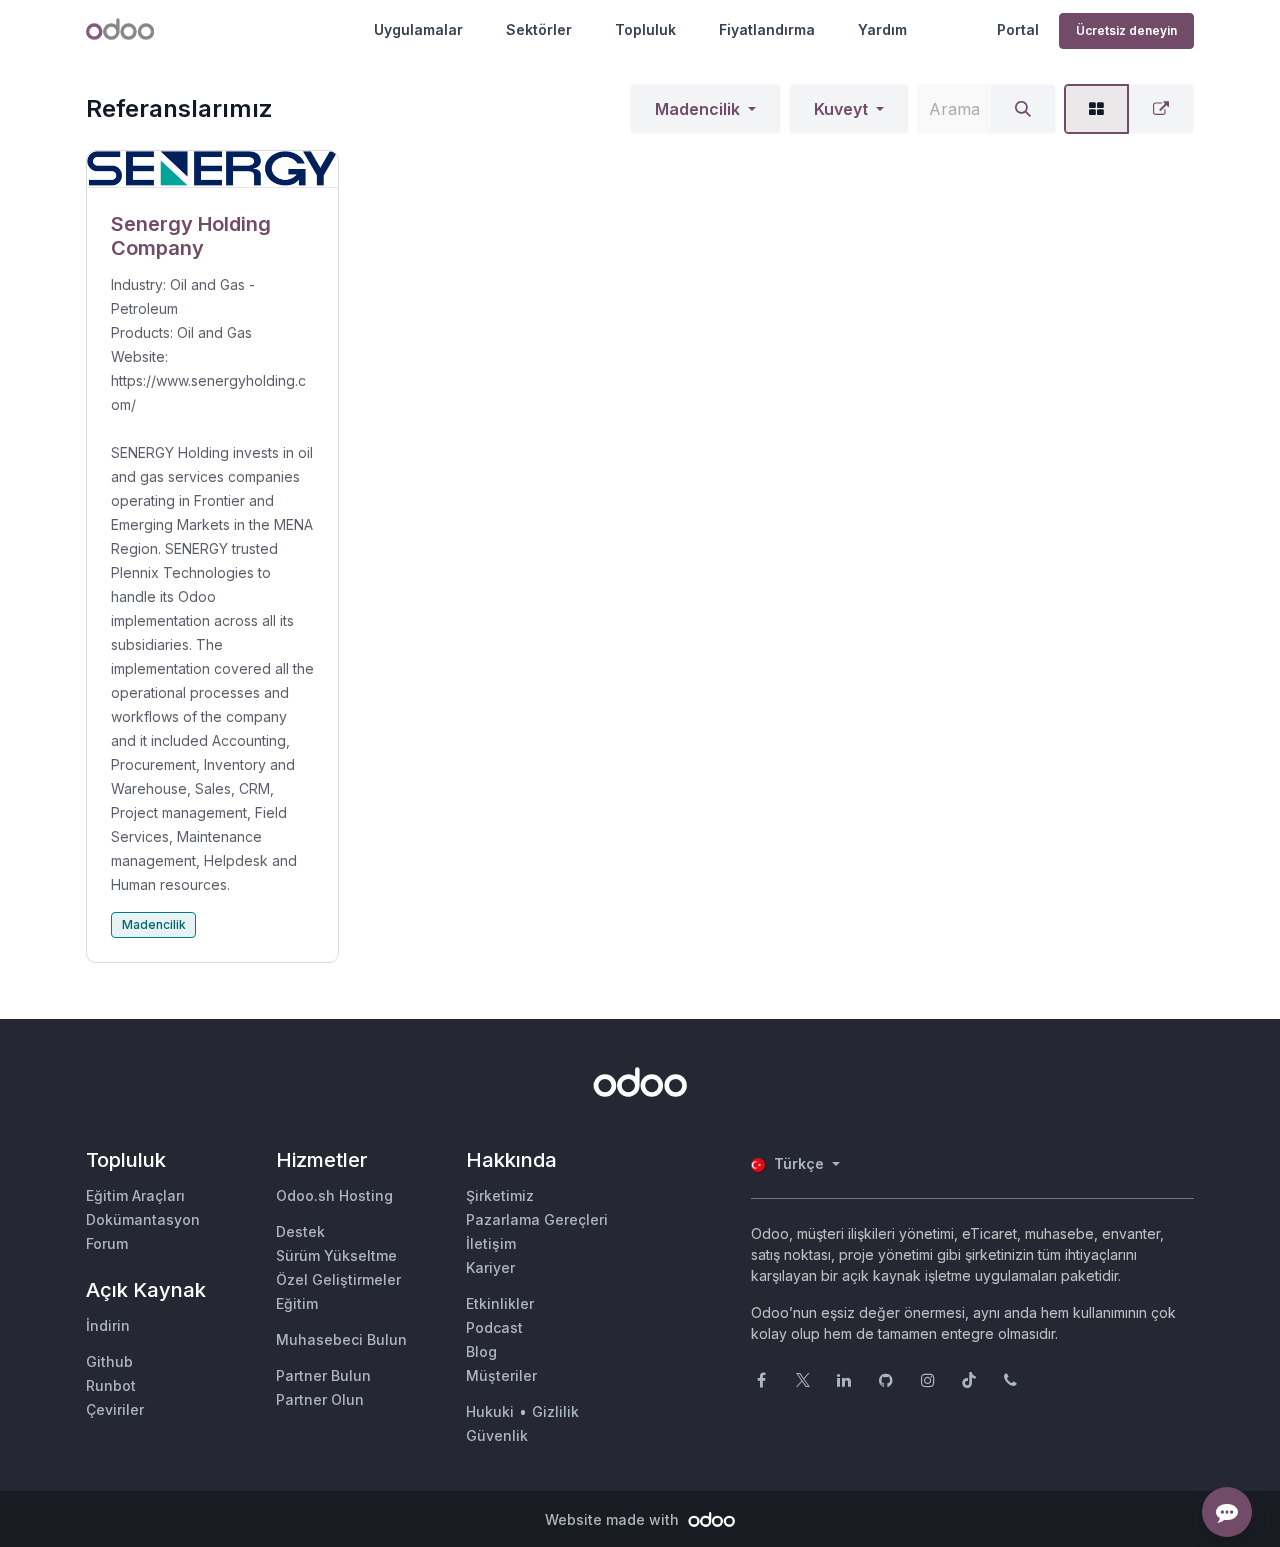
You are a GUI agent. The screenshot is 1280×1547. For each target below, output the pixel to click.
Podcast (494, 1327)
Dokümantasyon (143, 1219)
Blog (481, 1351)
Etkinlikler (500, 1303)
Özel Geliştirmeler (338, 1279)
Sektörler (539, 29)
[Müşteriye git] (212, 169)
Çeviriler (115, 1409)
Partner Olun (320, 1399)
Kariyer (490, 1267)
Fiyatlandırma (767, 29)
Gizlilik (555, 1411)
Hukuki (490, 1411)
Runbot (111, 1385)
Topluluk (645, 29)
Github (109, 1361)
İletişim (491, 1243)
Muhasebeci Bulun (341, 1339)
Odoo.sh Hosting (334, 1195)
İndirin (108, 1325)
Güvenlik (497, 1435)
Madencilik (697, 109)
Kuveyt (841, 109)
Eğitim (297, 1303)
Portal (1018, 29)
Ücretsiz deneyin (1126, 30)
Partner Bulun (323, 1375)
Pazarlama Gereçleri (537, 1219)
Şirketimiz (500, 1195)
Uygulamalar (418, 29)
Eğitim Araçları (135, 1195)
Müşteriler (501, 1375)
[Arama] (1023, 109)
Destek (300, 1231)
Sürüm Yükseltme (336, 1255)
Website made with (614, 1519)
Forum (107, 1243)
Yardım (882, 29)
